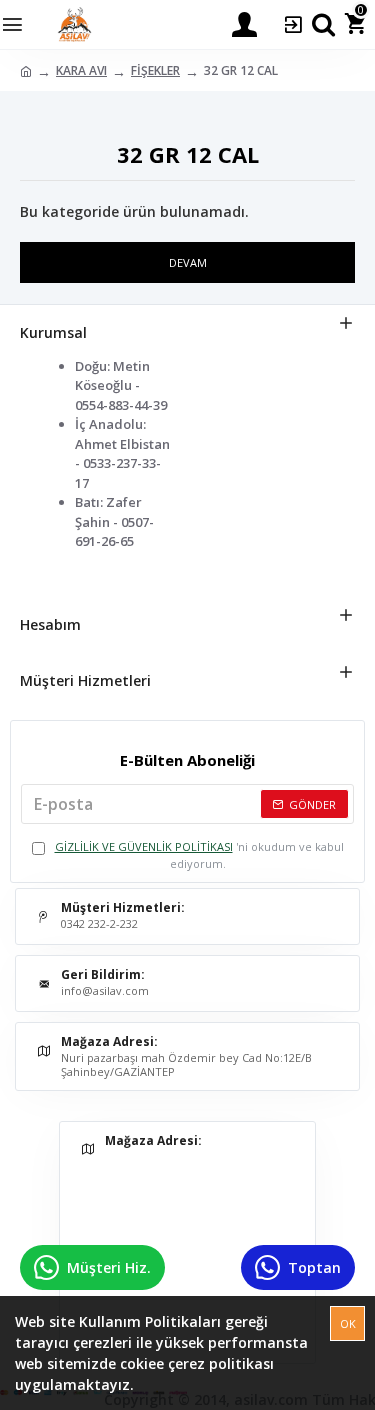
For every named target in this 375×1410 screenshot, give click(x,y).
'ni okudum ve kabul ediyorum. (199, 855)
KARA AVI (81, 70)
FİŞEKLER (155, 70)
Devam (188, 262)
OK (348, 1323)
